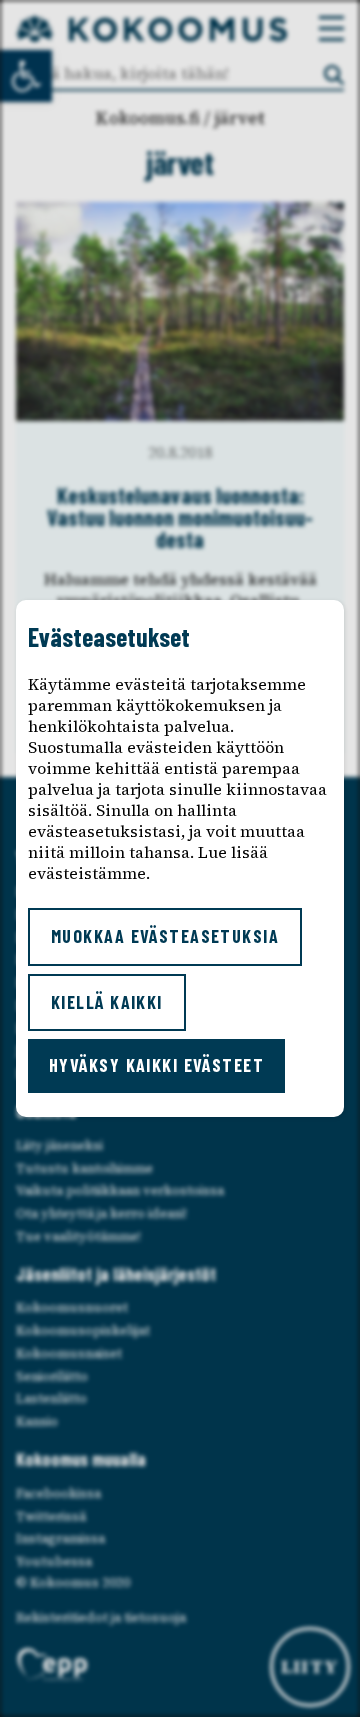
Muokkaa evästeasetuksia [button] (165, 936)
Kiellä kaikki (107, 1002)
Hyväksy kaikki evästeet (156, 1065)
